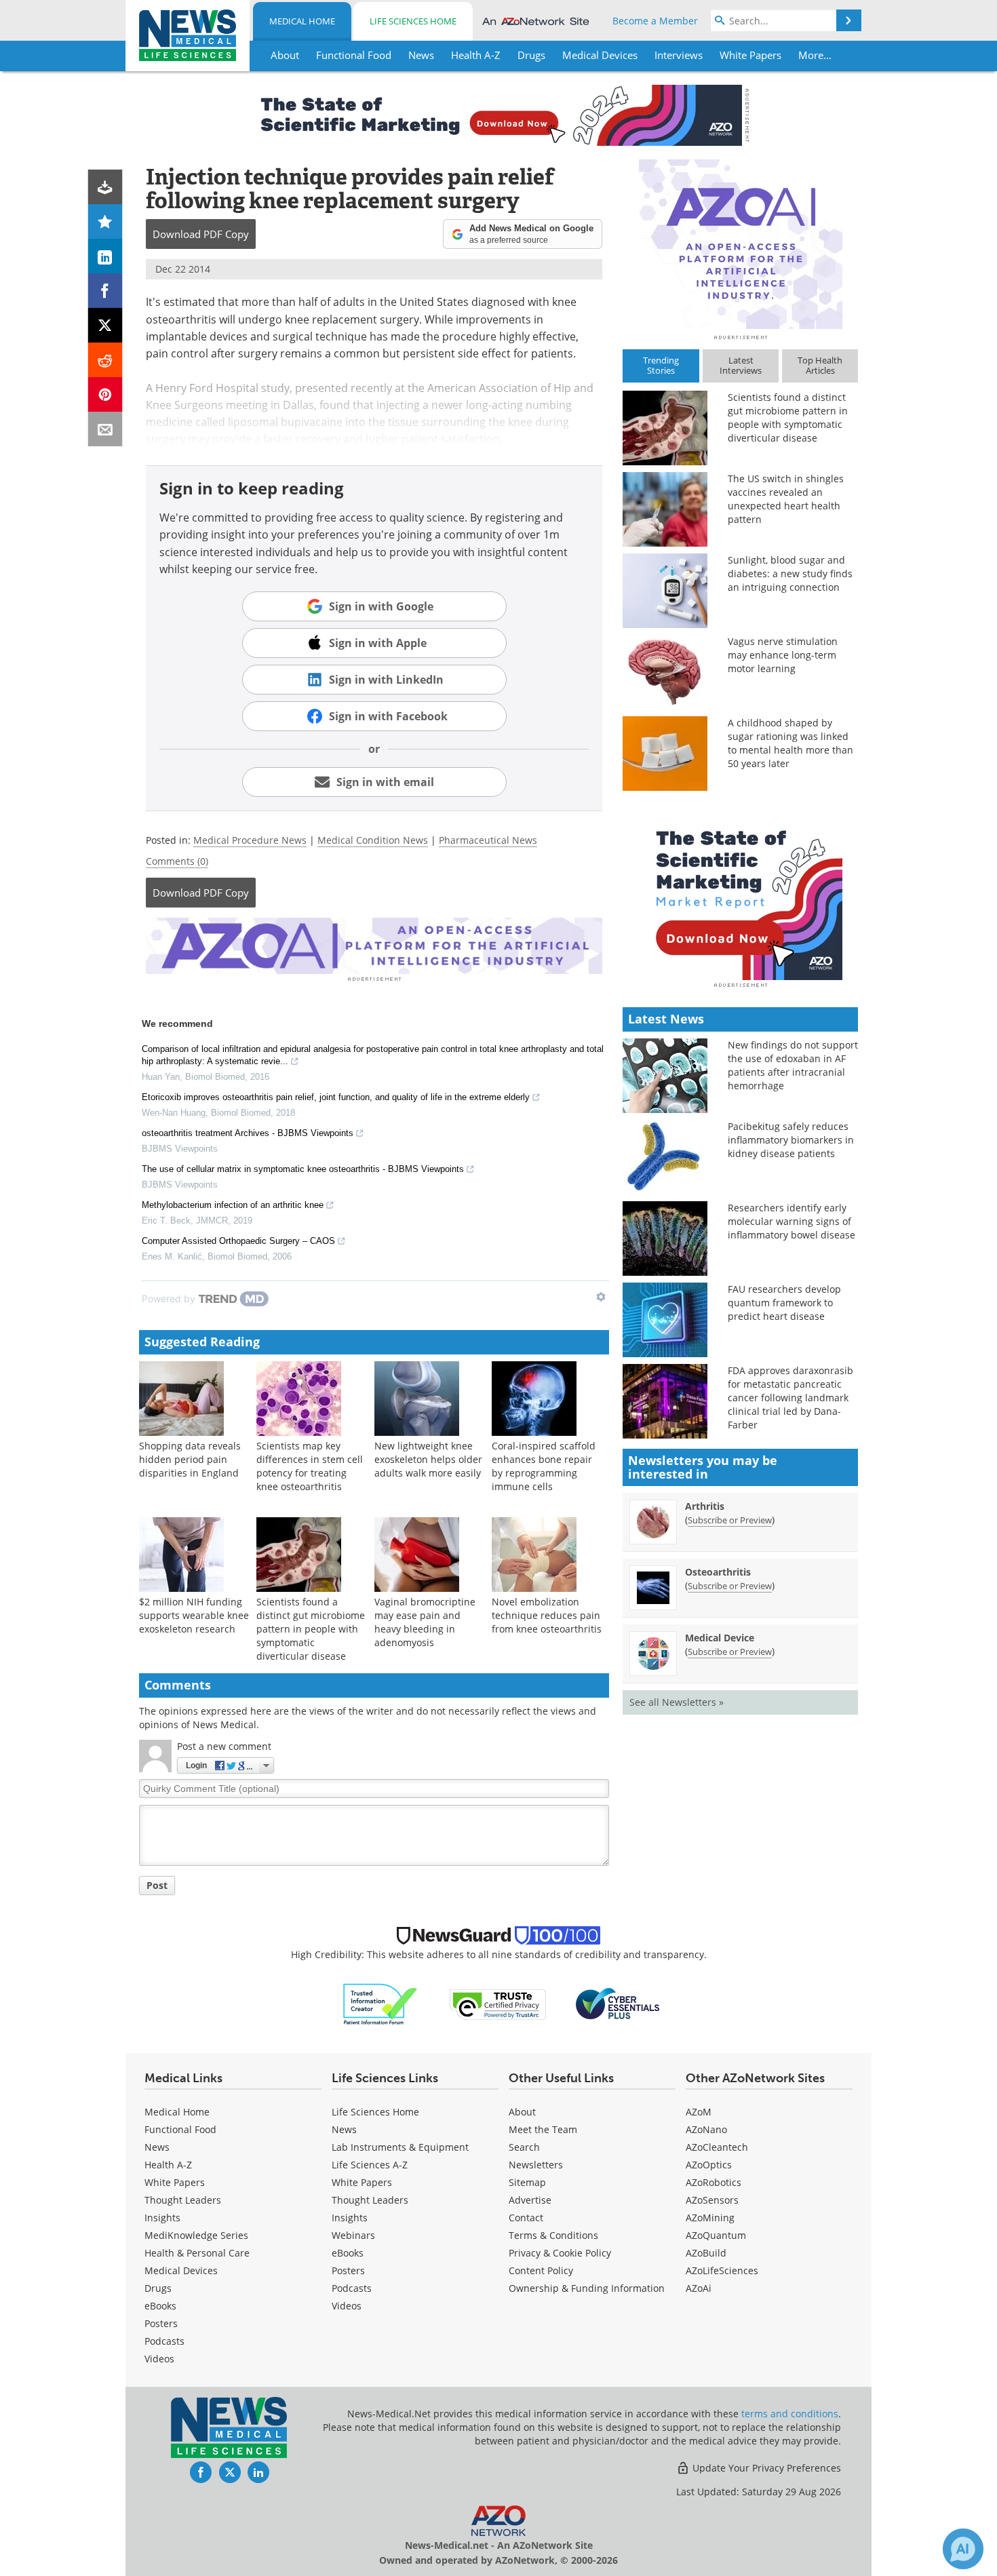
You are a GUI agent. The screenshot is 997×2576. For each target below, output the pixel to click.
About (522, 2112)
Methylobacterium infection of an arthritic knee (233, 1205)
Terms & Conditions (553, 2235)
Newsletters (536, 2165)
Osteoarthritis (718, 1572)
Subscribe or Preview (730, 1520)
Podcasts (164, 2341)
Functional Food (180, 2129)
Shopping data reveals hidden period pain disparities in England (190, 1459)
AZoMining (710, 2218)
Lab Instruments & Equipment (400, 2147)
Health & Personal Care (197, 2253)
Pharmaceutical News (488, 840)
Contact (526, 2218)
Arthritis (705, 1506)
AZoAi (699, 2288)
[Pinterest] (105, 394)
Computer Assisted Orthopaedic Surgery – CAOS (238, 1241)
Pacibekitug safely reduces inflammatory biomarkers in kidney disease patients (791, 1140)
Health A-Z (168, 2165)
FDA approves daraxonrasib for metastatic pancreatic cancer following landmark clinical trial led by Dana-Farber (790, 1398)
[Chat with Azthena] (963, 2549)
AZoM (699, 2112)
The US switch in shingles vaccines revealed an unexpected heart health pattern (786, 499)
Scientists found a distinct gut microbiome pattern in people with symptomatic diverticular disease (311, 1629)
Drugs (158, 2288)
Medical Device (720, 1638)
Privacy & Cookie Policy (560, 2253)
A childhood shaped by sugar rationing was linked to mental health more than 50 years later (790, 743)
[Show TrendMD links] (601, 1297)
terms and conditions (790, 2414)
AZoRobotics (713, 2182)
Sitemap (527, 2182)
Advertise (530, 2200)
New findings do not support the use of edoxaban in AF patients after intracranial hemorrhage (793, 1065)
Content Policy (541, 2270)
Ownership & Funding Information (587, 2288)
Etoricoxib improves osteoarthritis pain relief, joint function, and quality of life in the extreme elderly (336, 1097)
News (157, 2147)
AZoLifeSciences (722, 2270)
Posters (161, 2323)
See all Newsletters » (677, 1702)
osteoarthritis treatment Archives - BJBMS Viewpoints (248, 1133)
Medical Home (302, 21)
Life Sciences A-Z (370, 2165)
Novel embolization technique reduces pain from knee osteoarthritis (547, 1615)
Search (524, 2147)
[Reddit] (105, 360)
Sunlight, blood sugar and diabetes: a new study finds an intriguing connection (790, 573)
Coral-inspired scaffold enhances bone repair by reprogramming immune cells (544, 1466)
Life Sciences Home (413, 21)
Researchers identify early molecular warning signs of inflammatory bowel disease (791, 1221)
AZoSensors (712, 2200)
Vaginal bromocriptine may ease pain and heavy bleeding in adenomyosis (425, 1622)
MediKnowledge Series (196, 2235)
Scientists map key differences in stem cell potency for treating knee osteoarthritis (310, 1466)
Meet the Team (543, 2129)
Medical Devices (181, 2270)
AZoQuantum (716, 2235)
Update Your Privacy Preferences (765, 2468)
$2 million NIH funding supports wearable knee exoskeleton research (194, 1615)
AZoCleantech (717, 2147)
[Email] (105, 429)
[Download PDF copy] (105, 187)
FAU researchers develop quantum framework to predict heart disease (784, 1303)
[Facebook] (105, 291)
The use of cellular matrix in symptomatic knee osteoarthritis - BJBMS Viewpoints (303, 1169)
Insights (162, 2218)
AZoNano (706, 2129)
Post (157, 1885)
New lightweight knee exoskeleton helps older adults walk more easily (428, 1459)
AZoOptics (709, 2165)
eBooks (160, 2306)
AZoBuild (706, 2253)
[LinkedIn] (105, 256)
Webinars (353, 2235)
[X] (105, 325)
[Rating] (105, 221)
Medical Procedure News (250, 840)
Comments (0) (177, 861)
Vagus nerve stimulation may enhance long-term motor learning (783, 655)
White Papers (175, 2182)
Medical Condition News (373, 840)
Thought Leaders (183, 2200)
